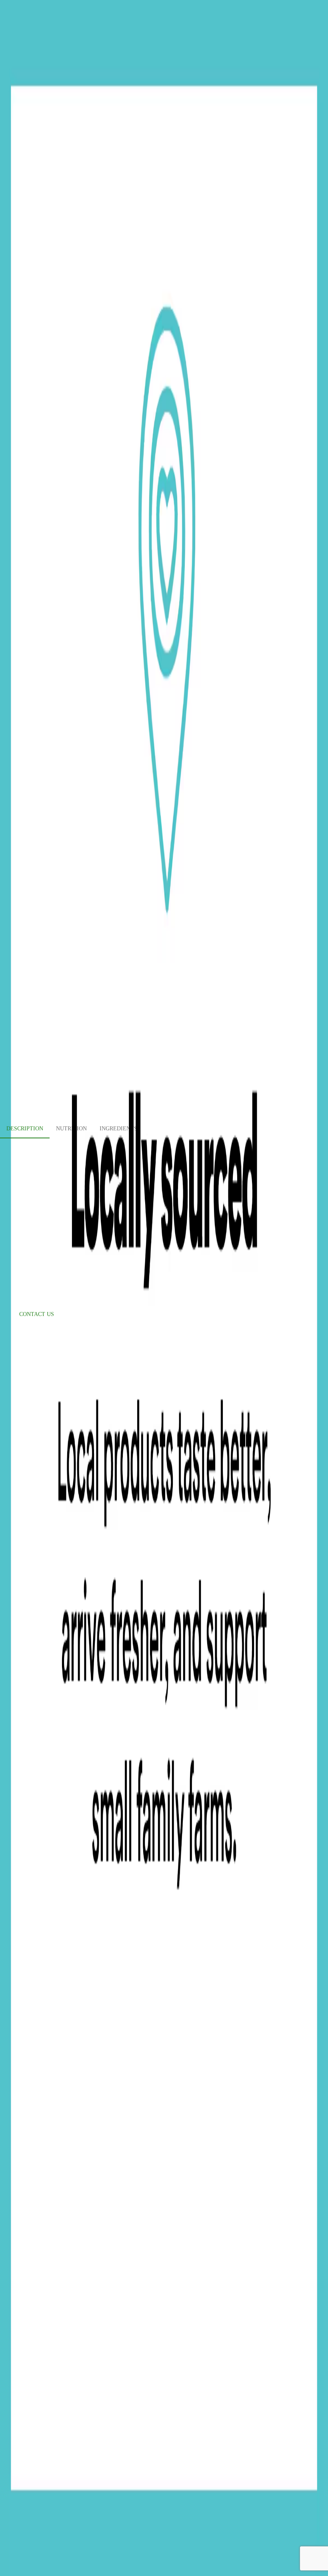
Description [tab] (25, 1129)
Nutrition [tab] (71, 1129)
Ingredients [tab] (118, 1129)
